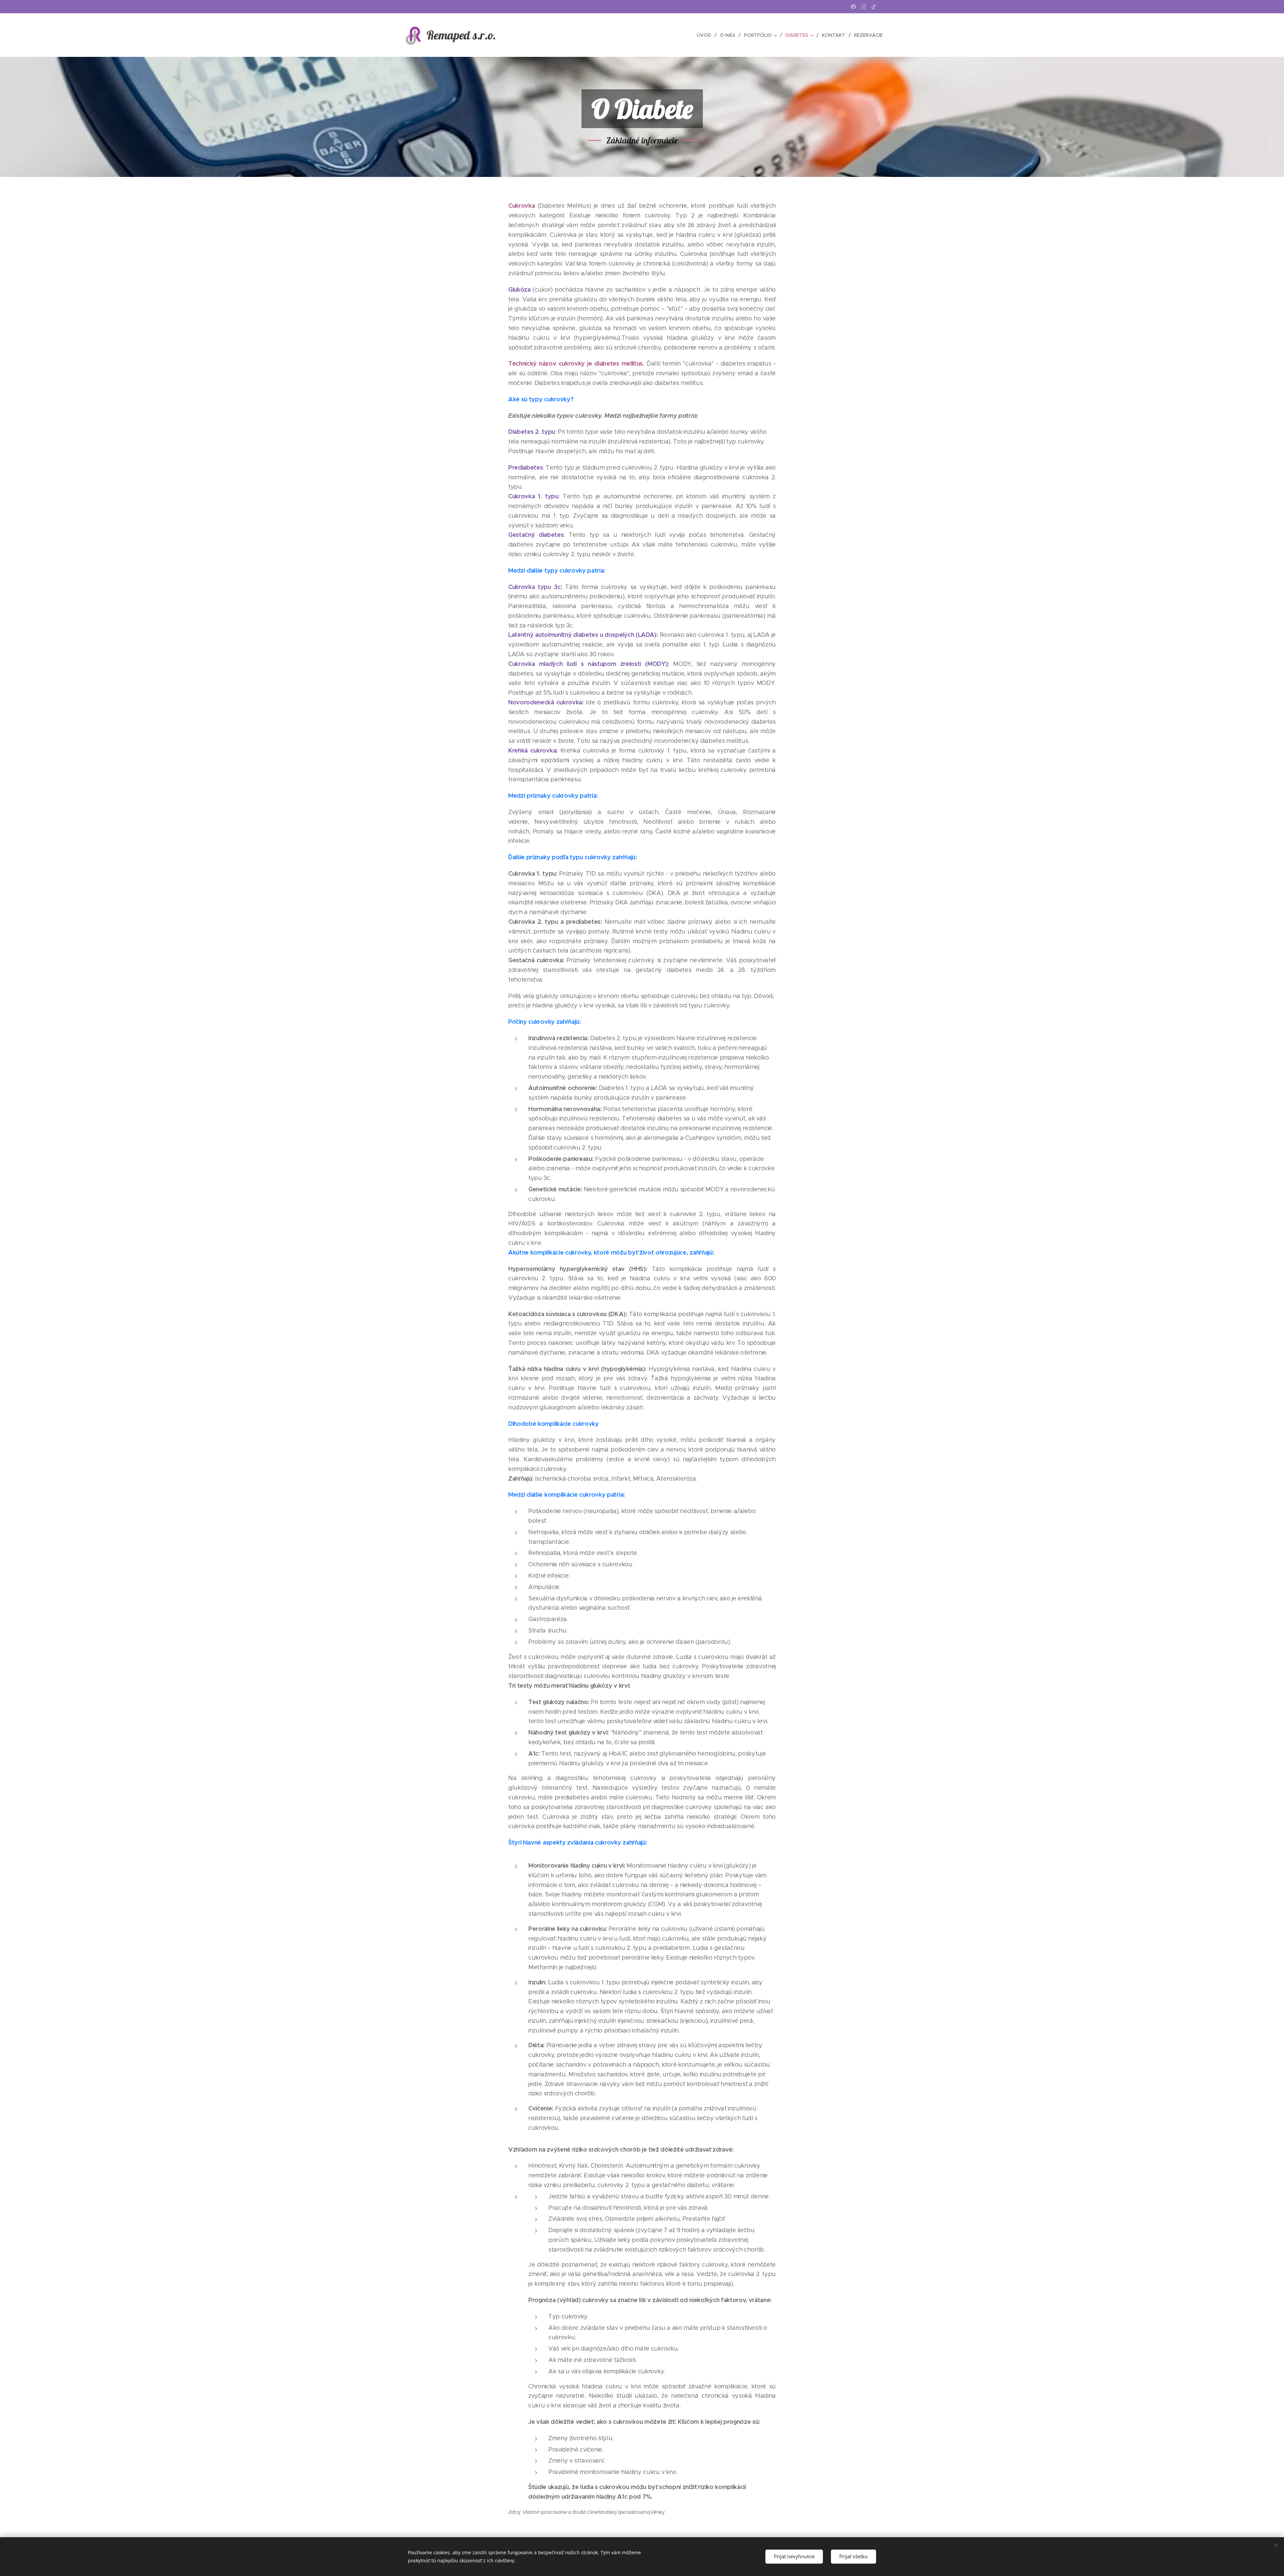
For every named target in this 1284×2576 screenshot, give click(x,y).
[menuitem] (706, 35)
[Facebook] (853, 7)
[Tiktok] (874, 7)
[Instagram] (864, 7)
